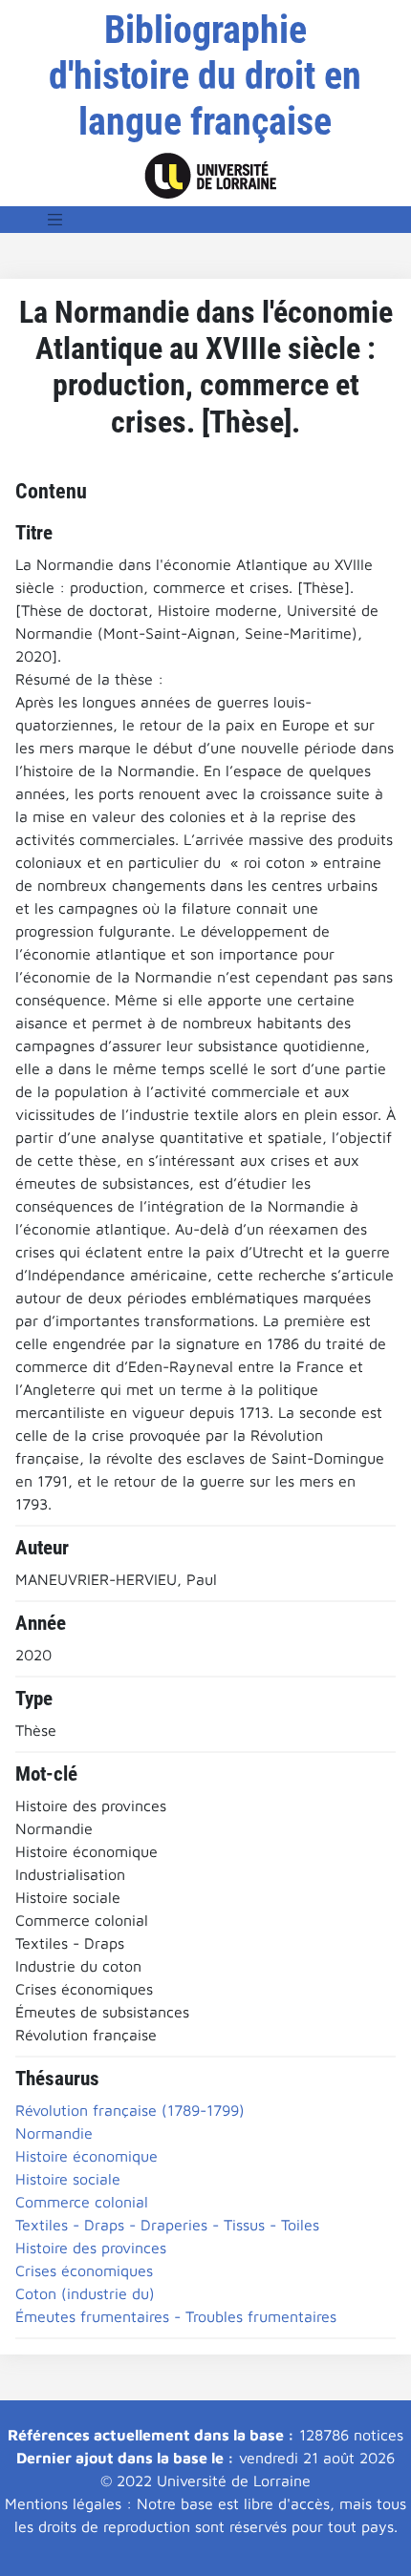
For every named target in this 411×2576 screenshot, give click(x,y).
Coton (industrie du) (85, 2293)
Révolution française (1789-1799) (130, 2110)
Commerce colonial (82, 2202)
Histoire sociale (68, 2179)
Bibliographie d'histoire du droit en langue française (205, 76)
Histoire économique (87, 2156)
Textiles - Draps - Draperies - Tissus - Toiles (167, 2225)
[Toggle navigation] (55, 220)
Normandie (54, 2133)
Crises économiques (84, 2270)
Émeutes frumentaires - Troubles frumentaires (176, 2316)
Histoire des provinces (91, 2248)
